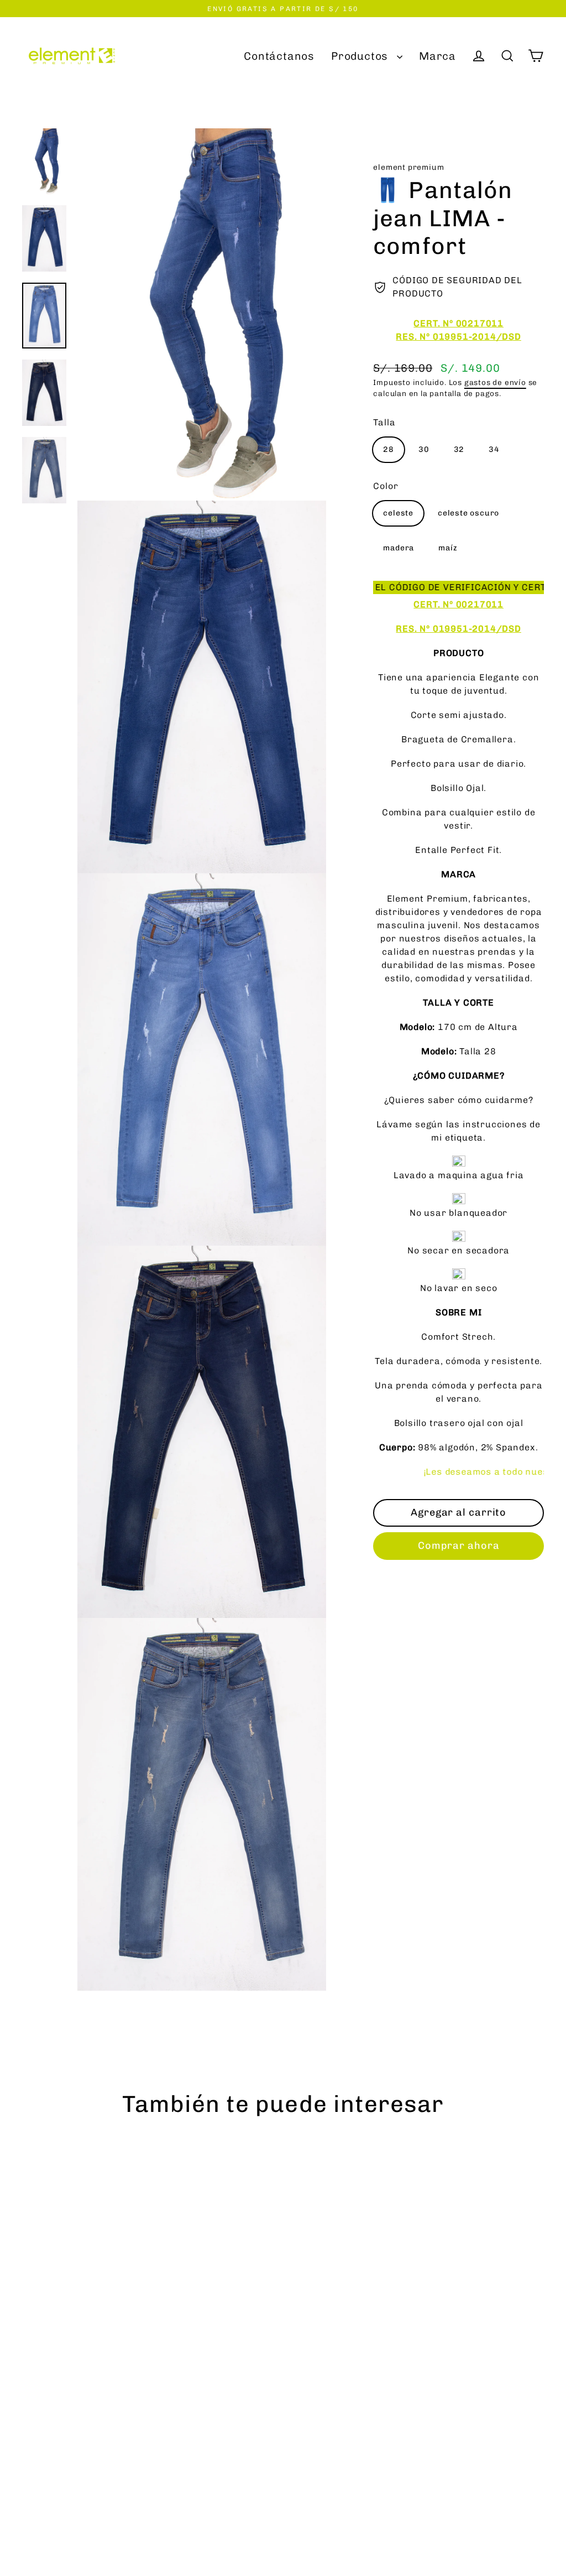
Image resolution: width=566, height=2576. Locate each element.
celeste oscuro (468, 513)
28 (389, 449)
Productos (361, 56)
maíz (448, 548)
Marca (437, 56)
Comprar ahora (459, 1545)
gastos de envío (495, 382)
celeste (398, 513)
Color (386, 486)
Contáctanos (279, 56)
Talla (384, 422)
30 (424, 449)
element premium (408, 167)
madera (399, 548)
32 (459, 449)
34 (494, 449)
